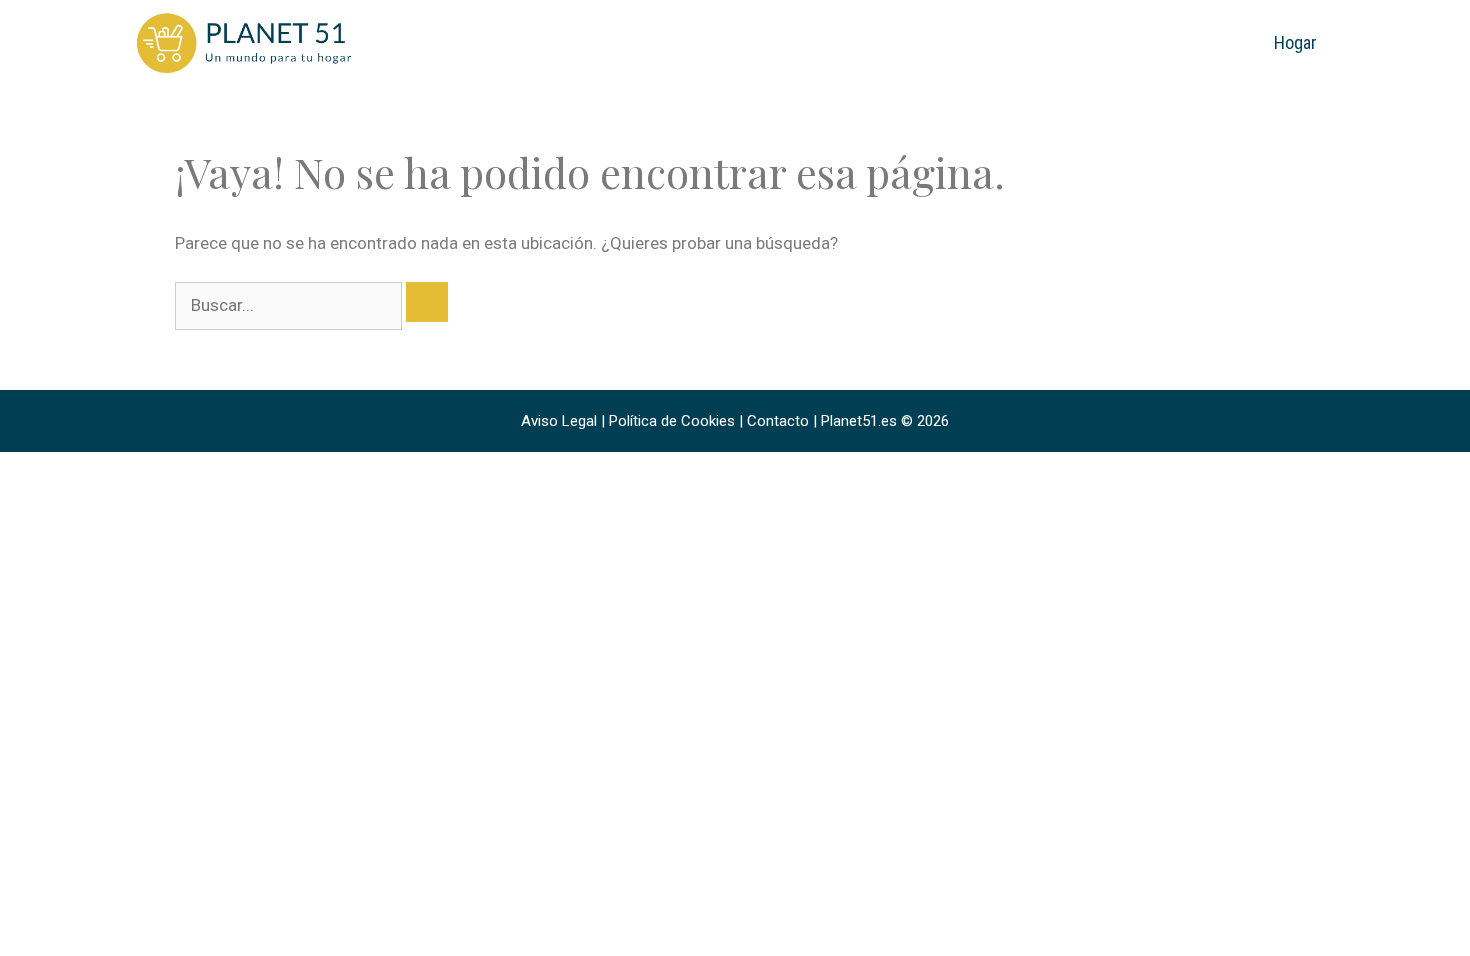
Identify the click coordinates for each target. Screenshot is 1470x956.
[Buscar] (427, 302)
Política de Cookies (672, 421)
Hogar (1295, 42)
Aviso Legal (559, 421)
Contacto (778, 421)
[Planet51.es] (245, 42)
